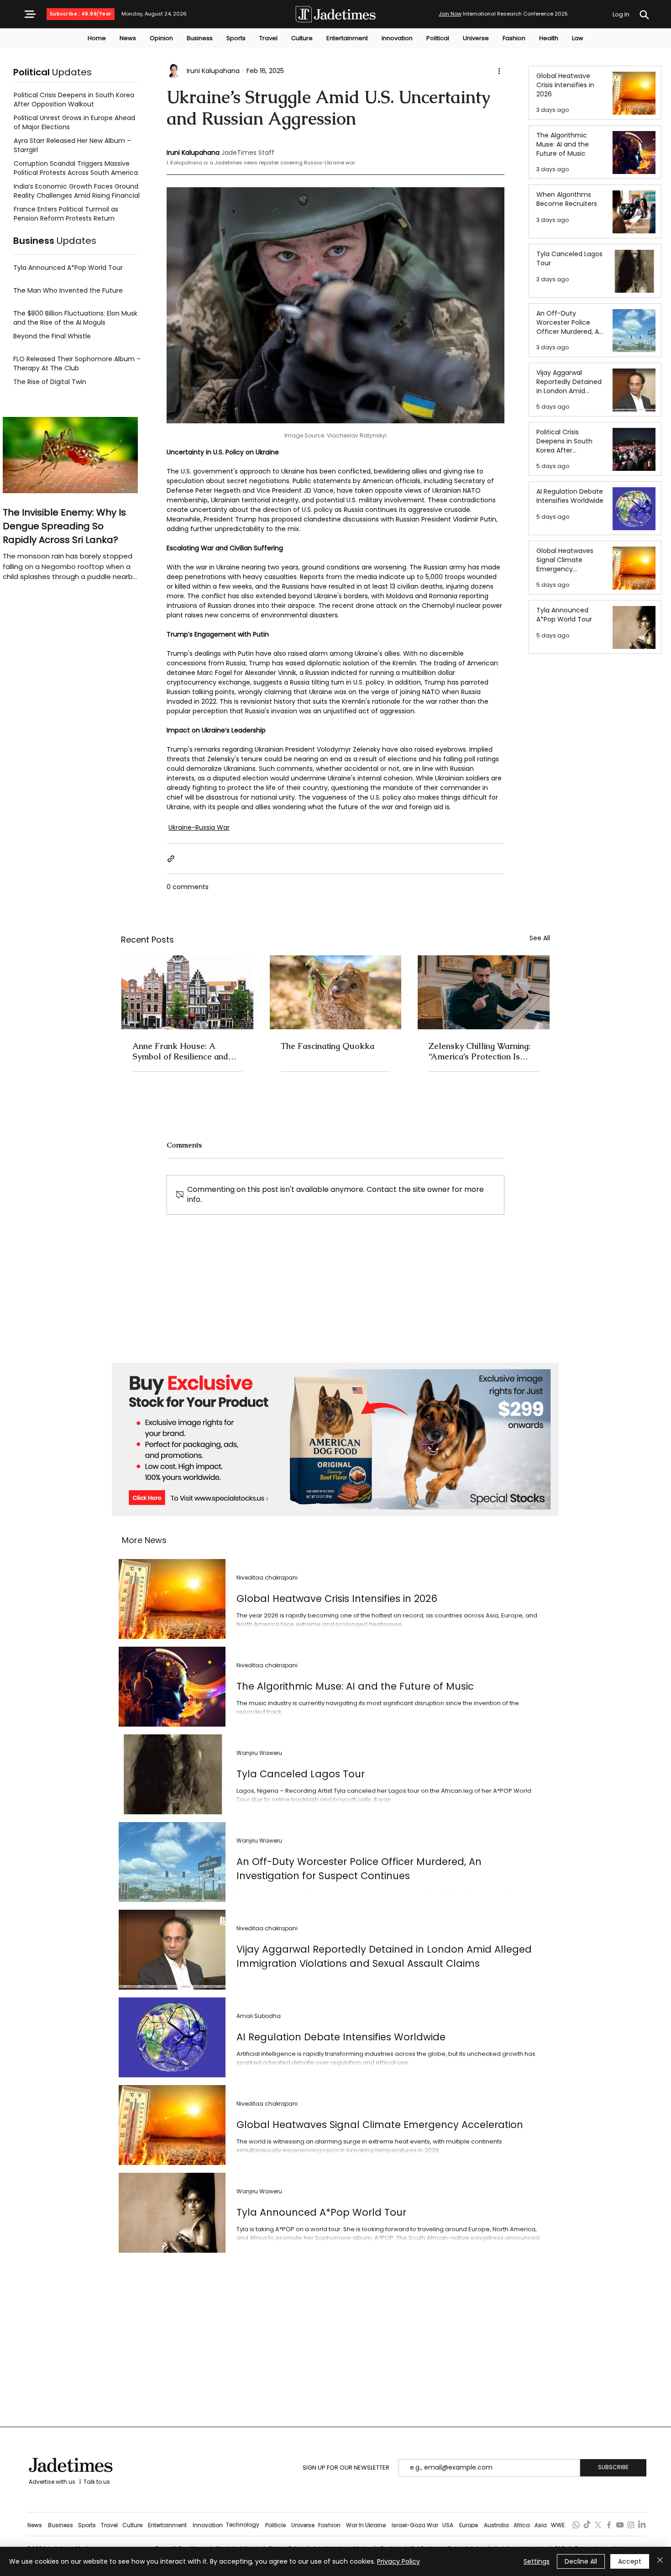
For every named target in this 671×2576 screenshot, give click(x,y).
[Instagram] (631, 2525)
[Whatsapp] (576, 2525)
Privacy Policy (398, 2561)
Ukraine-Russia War (199, 827)
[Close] (660, 2561)
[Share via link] (171, 859)
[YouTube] (620, 2525)
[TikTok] (587, 2525)
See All (540, 938)
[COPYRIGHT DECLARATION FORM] (644, 15)
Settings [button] (537, 2561)
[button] (30, 14)
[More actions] (499, 71)
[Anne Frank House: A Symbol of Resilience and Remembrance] (187, 992)
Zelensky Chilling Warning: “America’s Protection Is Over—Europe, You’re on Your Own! (480, 1051)
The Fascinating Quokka (328, 1046)
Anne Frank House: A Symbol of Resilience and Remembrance (180, 1051)
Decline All (581, 2561)
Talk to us (97, 2482)
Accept (630, 2561)
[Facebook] (609, 2525)
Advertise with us (51, 2482)
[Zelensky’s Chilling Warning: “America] (484, 992)
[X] (598, 2525)
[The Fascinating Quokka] (336, 992)
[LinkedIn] (642, 2525)
